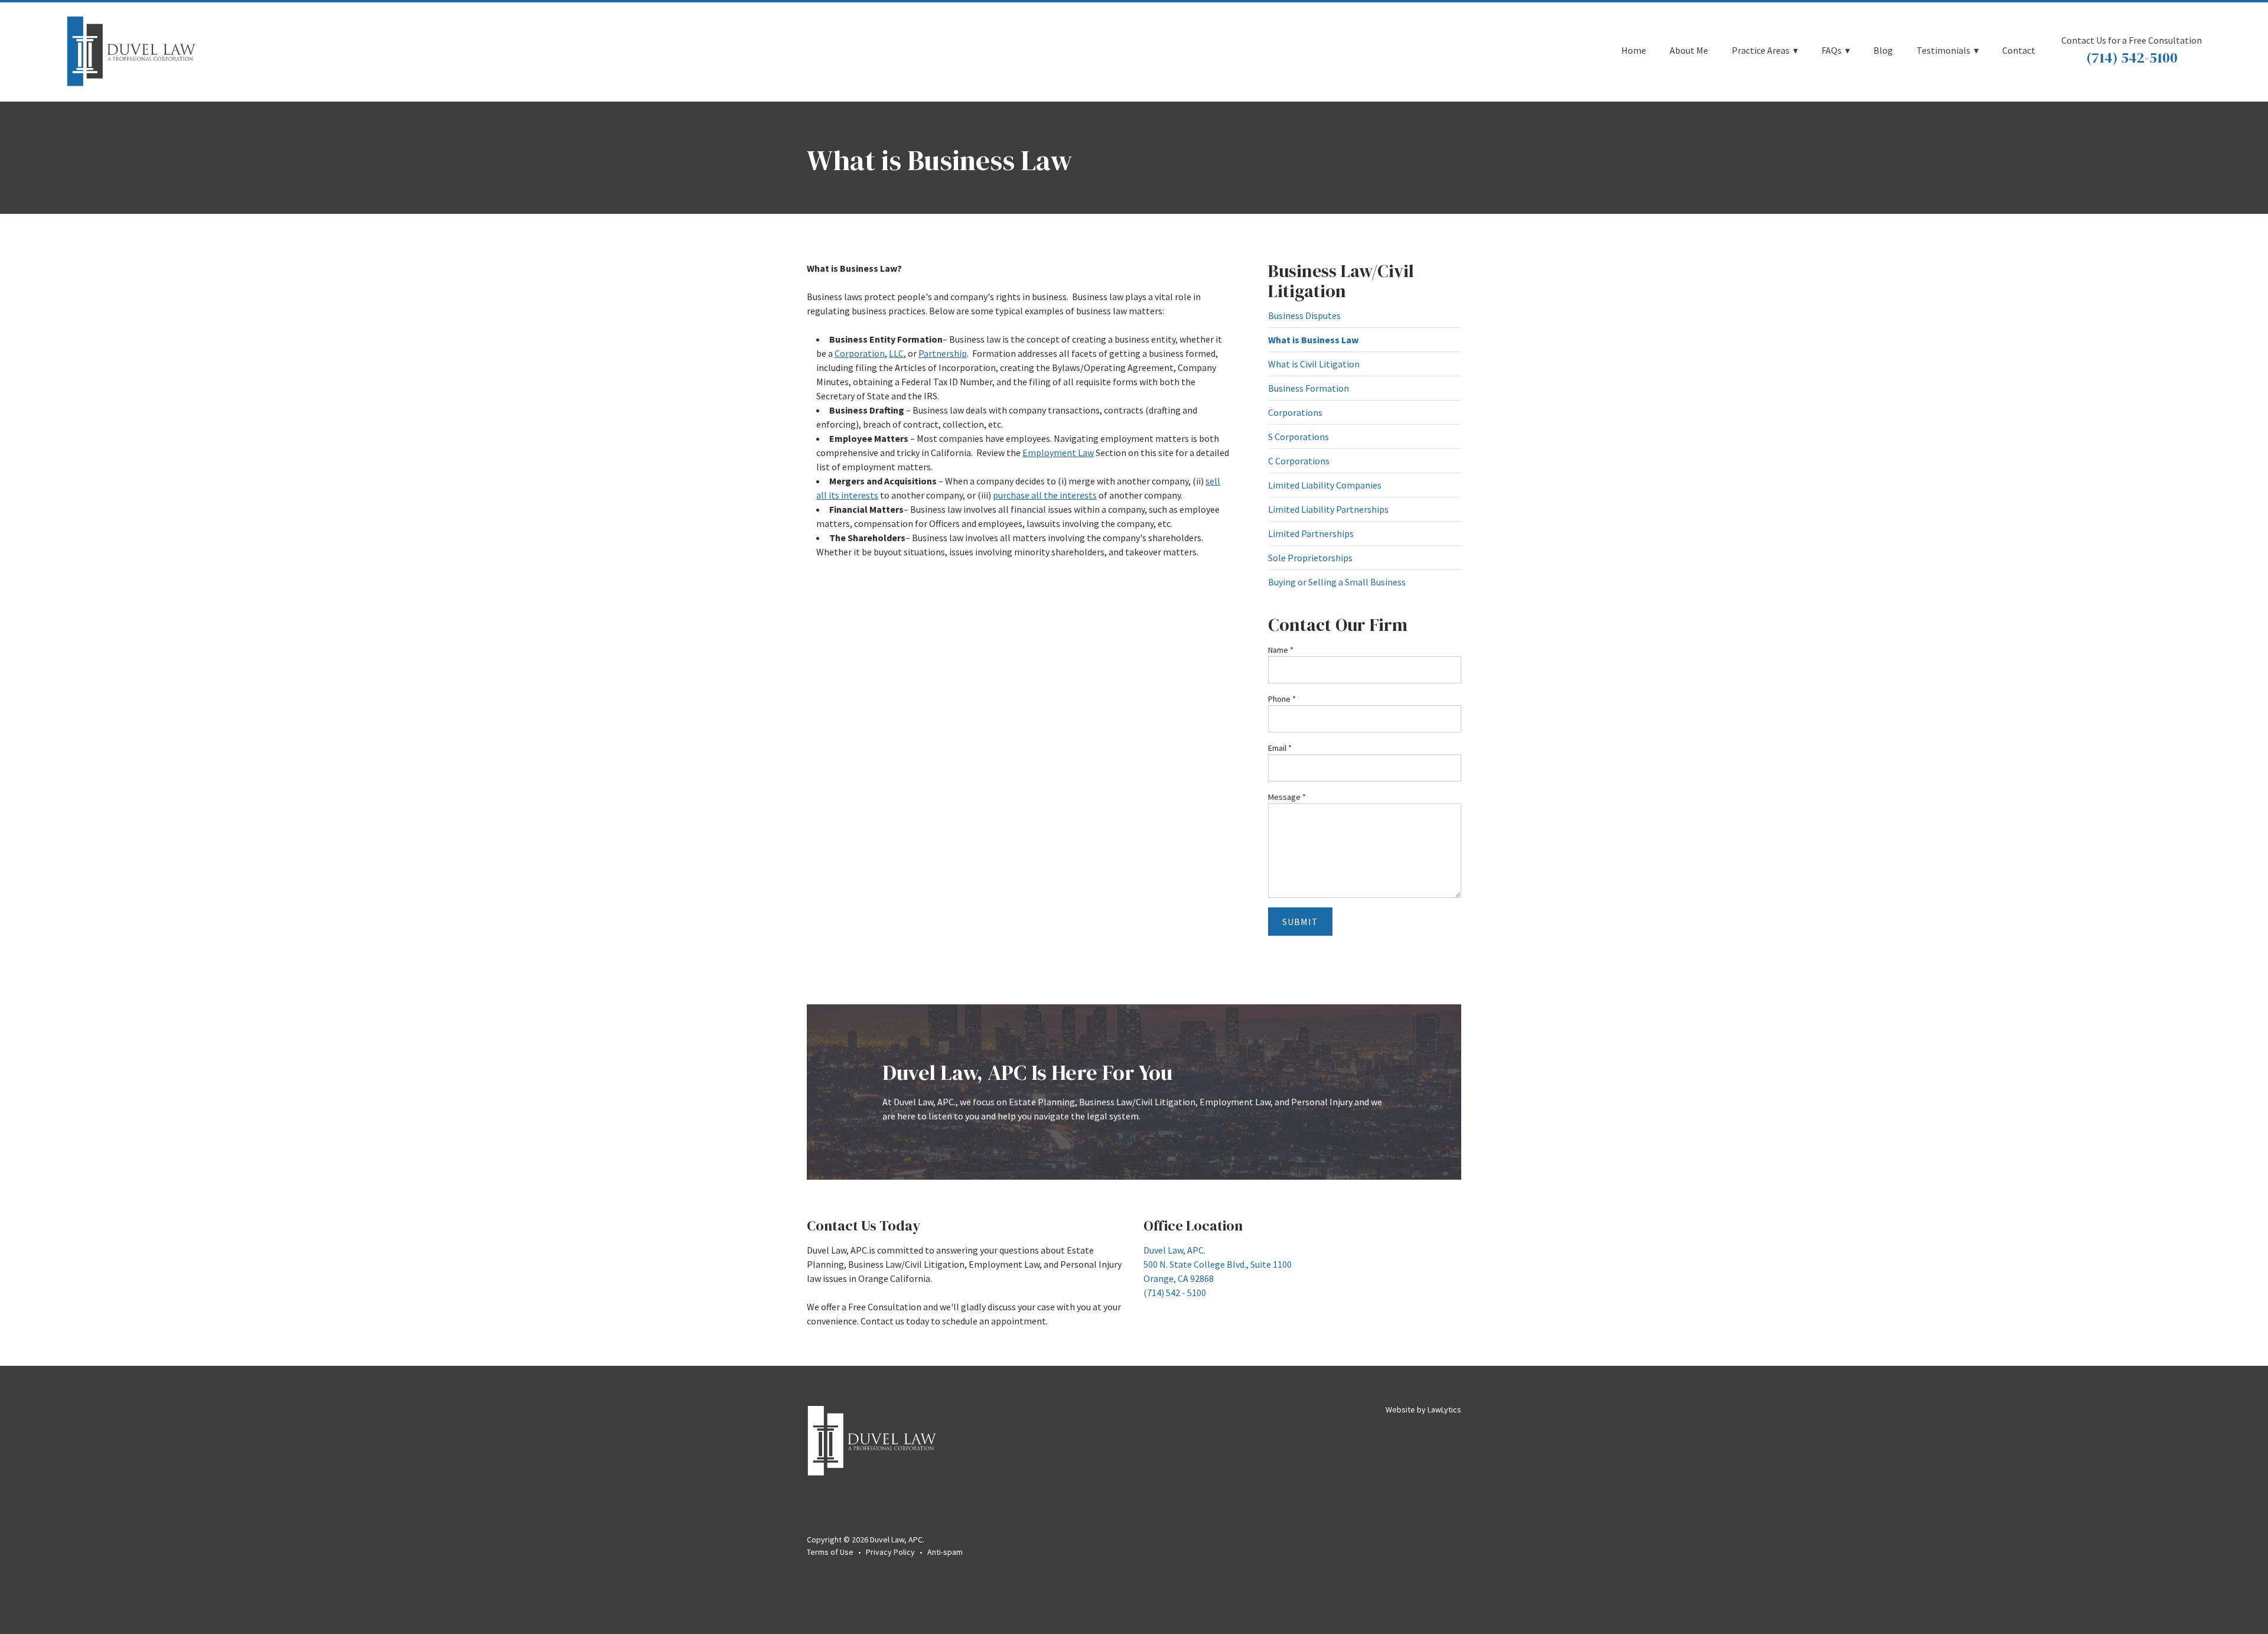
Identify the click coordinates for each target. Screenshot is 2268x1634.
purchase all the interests (1045, 495)
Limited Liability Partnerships (1328, 509)
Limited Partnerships (1311, 533)
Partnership (943, 353)
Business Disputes (1304, 315)
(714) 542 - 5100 (1175, 1293)
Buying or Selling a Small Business (1337, 582)
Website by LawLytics (1423, 1410)
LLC (896, 353)
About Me (1689, 51)
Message (1287, 797)
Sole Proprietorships (1310, 558)
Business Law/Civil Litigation (1341, 281)
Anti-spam (945, 1552)
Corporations (1295, 412)
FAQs (1832, 51)
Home (1634, 51)
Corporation (860, 353)
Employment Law (1058, 453)
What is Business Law (1313, 340)
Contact (2019, 51)
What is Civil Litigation (1314, 364)
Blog (1883, 51)
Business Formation (1309, 388)
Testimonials (1943, 51)
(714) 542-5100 (2132, 58)
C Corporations (1299, 461)
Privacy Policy (890, 1552)
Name (1281, 650)
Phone (1282, 699)
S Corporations (1298, 437)
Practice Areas (1761, 51)
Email (1280, 748)
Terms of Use (830, 1552)
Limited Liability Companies (1325, 485)
